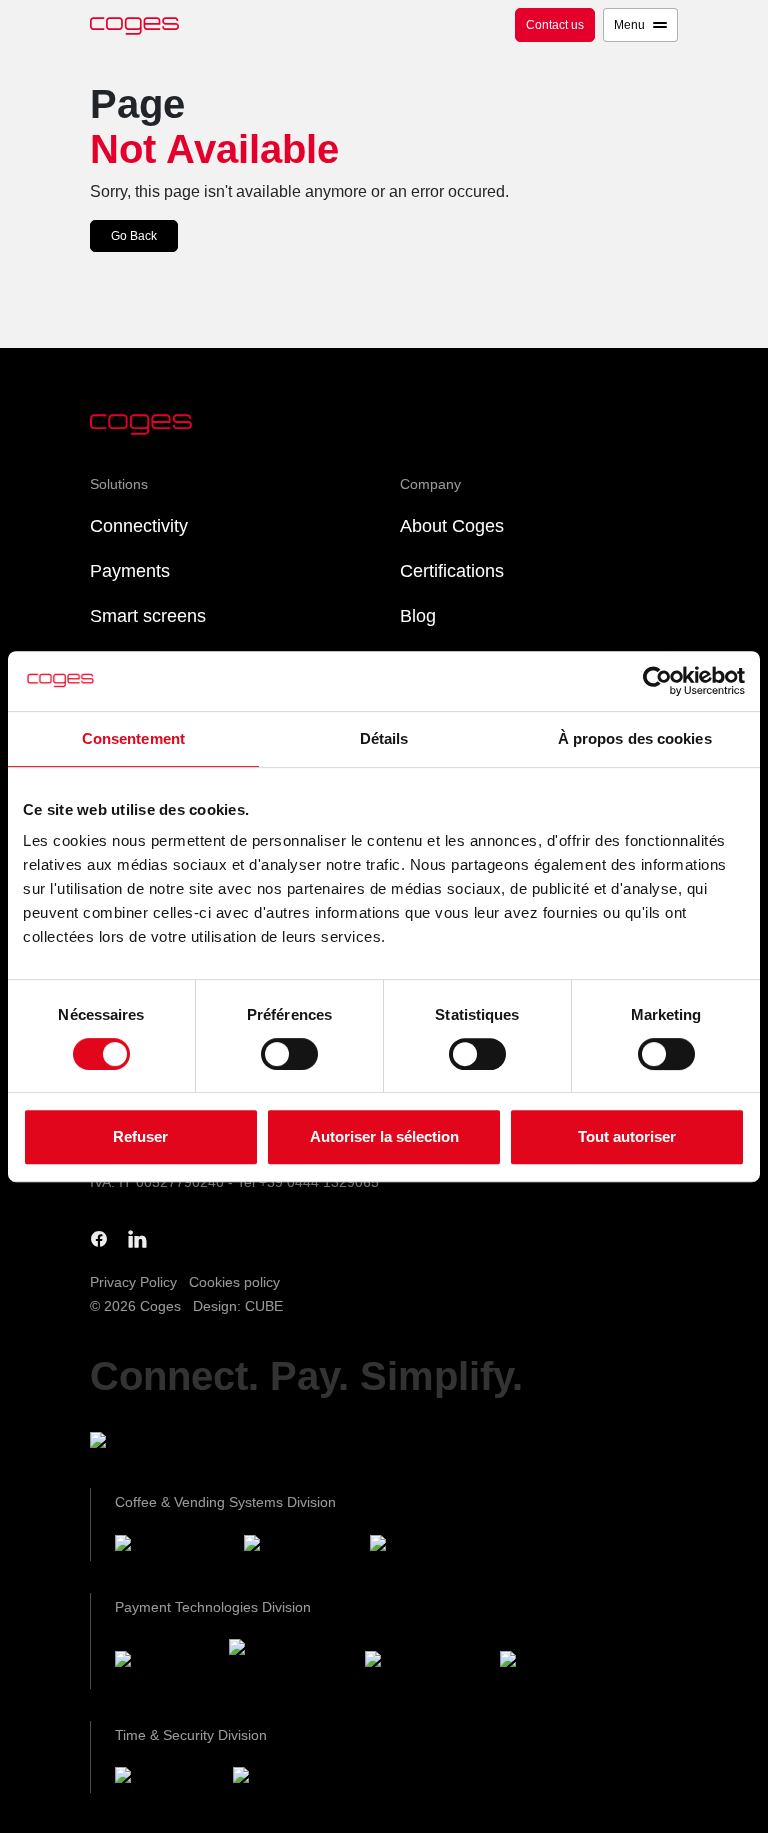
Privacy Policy (133, 1282)
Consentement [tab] (133, 738)
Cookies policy (234, 1282)
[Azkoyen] (171, 1546)
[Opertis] (166, 1779)
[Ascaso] (422, 1546)
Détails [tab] (384, 738)
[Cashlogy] (424, 1662)
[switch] (289, 1054)
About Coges (452, 526)
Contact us (555, 25)
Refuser (140, 1136)
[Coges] (164, 1662)
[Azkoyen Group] (170, 1443)
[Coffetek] (299, 1546)
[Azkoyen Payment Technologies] (289, 1663)
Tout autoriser (627, 1136)
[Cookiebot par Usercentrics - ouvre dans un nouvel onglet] (657, 681)
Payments (130, 571)
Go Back (134, 236)
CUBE (264, 1306)
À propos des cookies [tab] (635, 738)
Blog (418, 616)
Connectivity (139, 526)
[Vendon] (553, 1662)
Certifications (452, 571)
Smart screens (148, 616)
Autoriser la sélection (384, 1136)
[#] (286, 1779)
